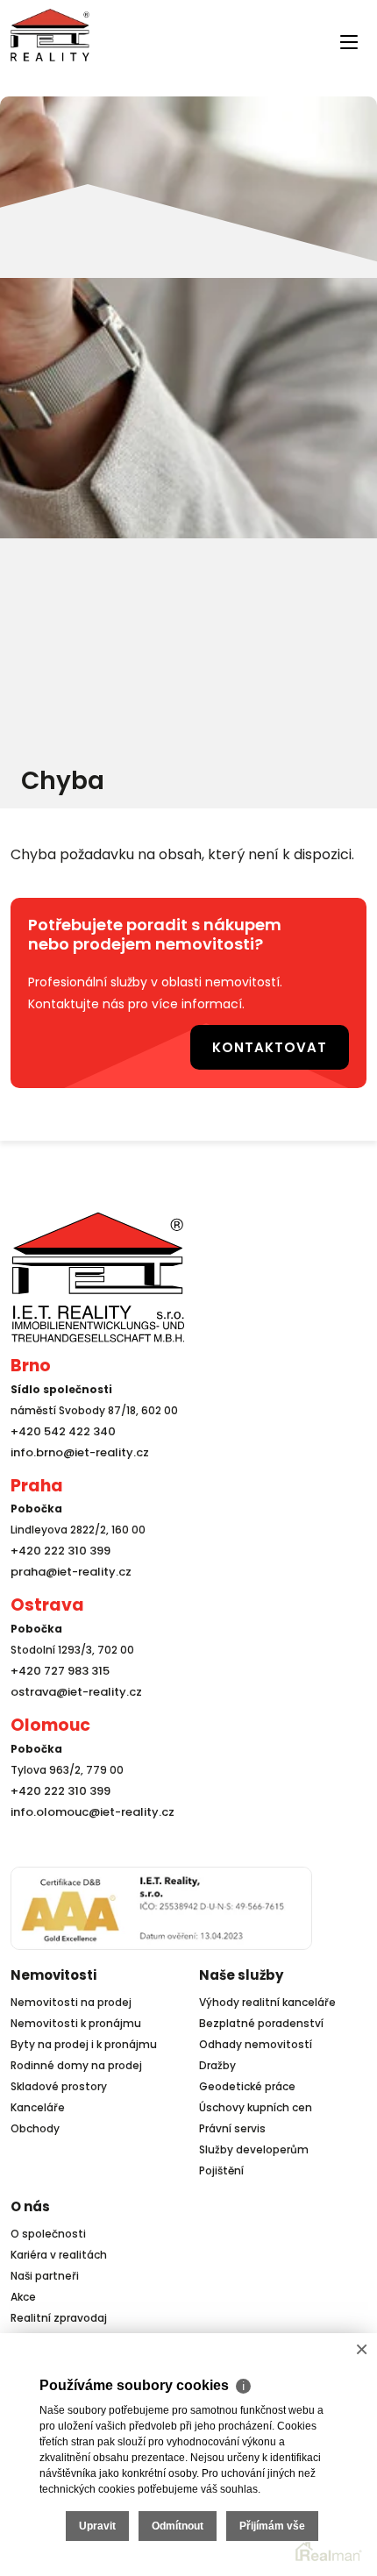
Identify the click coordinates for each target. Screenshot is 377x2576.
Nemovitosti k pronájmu (76, 2018)
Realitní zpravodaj (59, 2313)
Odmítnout (178, 2526)
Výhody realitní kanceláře (267, 1997)
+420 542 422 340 (60, 1426)
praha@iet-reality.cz (67, 1566)
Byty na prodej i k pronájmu (84, 2039)
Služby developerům (254, 2144)
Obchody (35, 2123)
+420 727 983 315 (57, 1665)
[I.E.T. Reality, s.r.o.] (50, 34)
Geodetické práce (247, 2081)
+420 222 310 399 (56, 1545)
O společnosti (48, 2228)
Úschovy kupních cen (256, 2102)
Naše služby (241, 1970)
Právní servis (232, 2123)
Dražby (217, 2060)
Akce (23, 2291)
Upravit (97, 2526)
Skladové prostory (59, 2081)
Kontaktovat (284, 1044)
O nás (30, 2201)
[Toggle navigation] (21, 72)
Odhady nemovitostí (256, 2039)
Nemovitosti (53, 1970)
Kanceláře (38, 2102)
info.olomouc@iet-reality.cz (87, 1807)
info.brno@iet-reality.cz (75, 1447)
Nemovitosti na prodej (71, 1997)
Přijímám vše (272, 2526)
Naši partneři (45, 2270)
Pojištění (221, 2165)
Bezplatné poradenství (261, 2018)
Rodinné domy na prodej (76, 2060)
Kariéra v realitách (59, 2249)
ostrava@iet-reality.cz (72, 1686)
